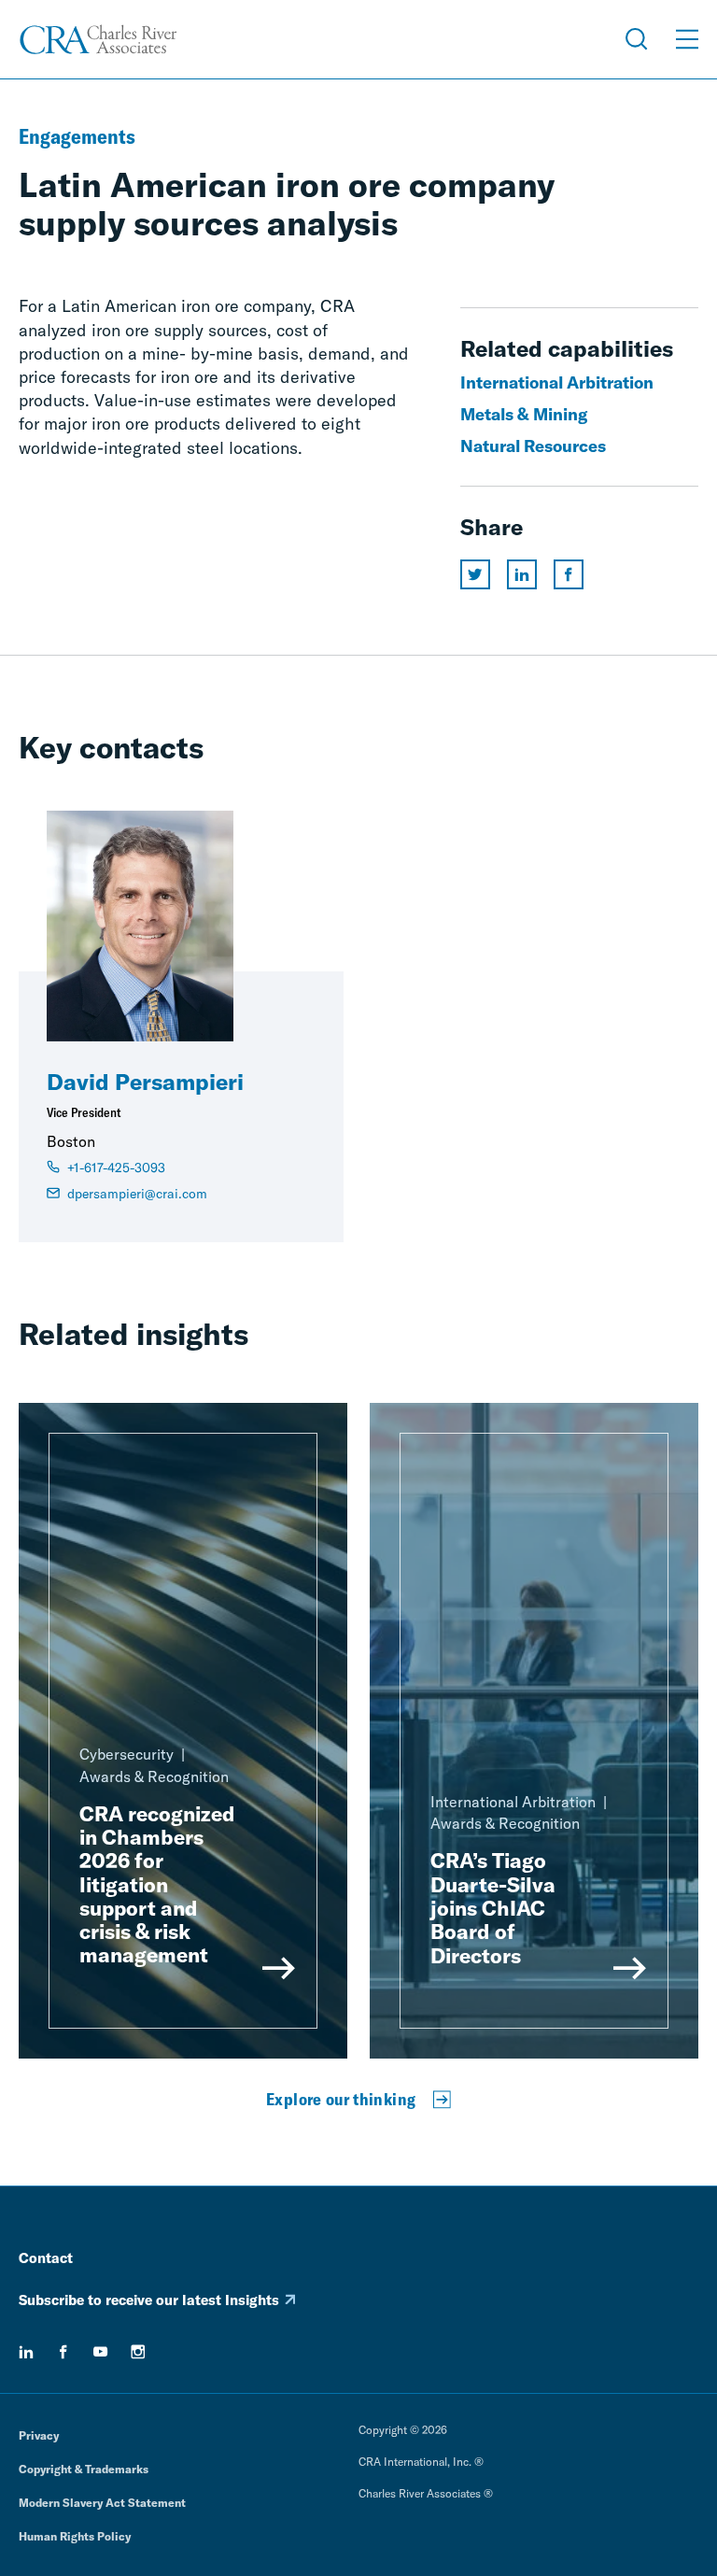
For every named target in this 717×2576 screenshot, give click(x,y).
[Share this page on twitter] (475, 574)
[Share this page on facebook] (569, 574)
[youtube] (101, 2352)
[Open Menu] (687, 39)
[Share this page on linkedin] (522, 574)
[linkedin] (26, 2352)
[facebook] (63, 2352)
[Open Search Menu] (637, 39)
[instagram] (138, 2352)
